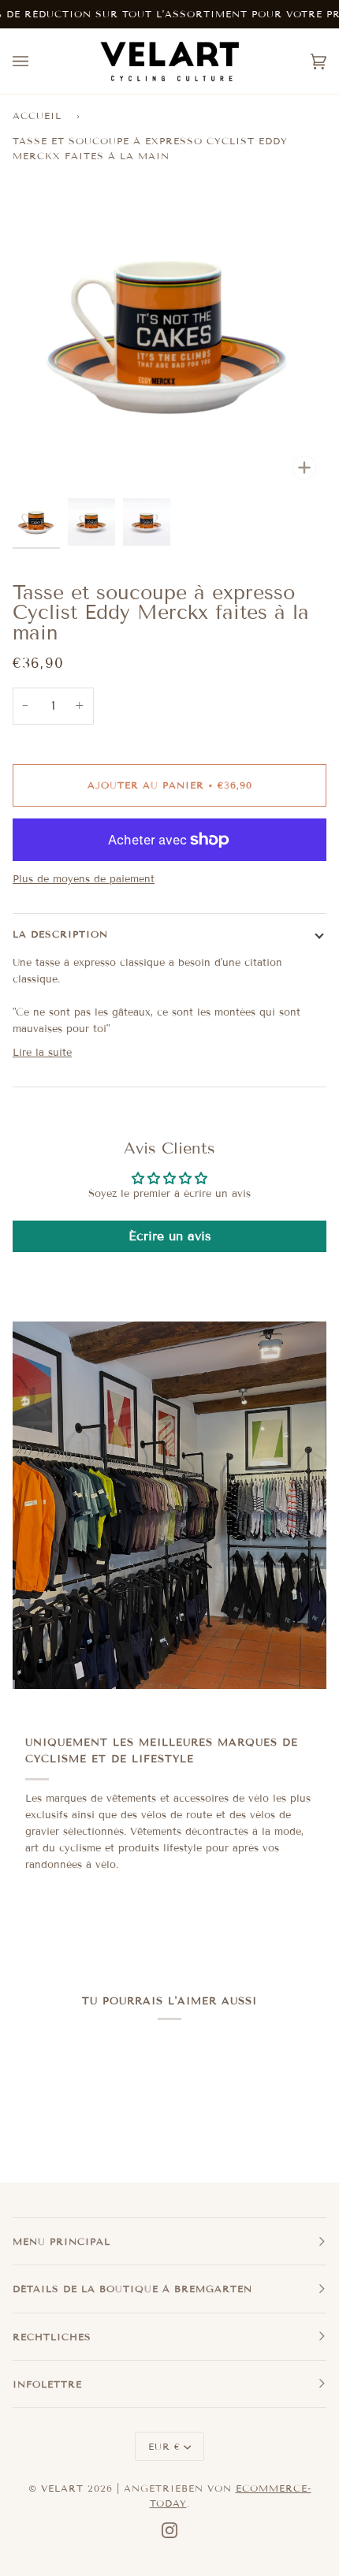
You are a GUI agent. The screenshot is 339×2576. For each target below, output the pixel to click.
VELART (62, 2488)
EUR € (164, 2446)
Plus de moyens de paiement (84, 879)
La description (60, 934)
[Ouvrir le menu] (36, 61)
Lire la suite (42, 1053)
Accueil (37, 116)
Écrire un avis (170, 1236)
